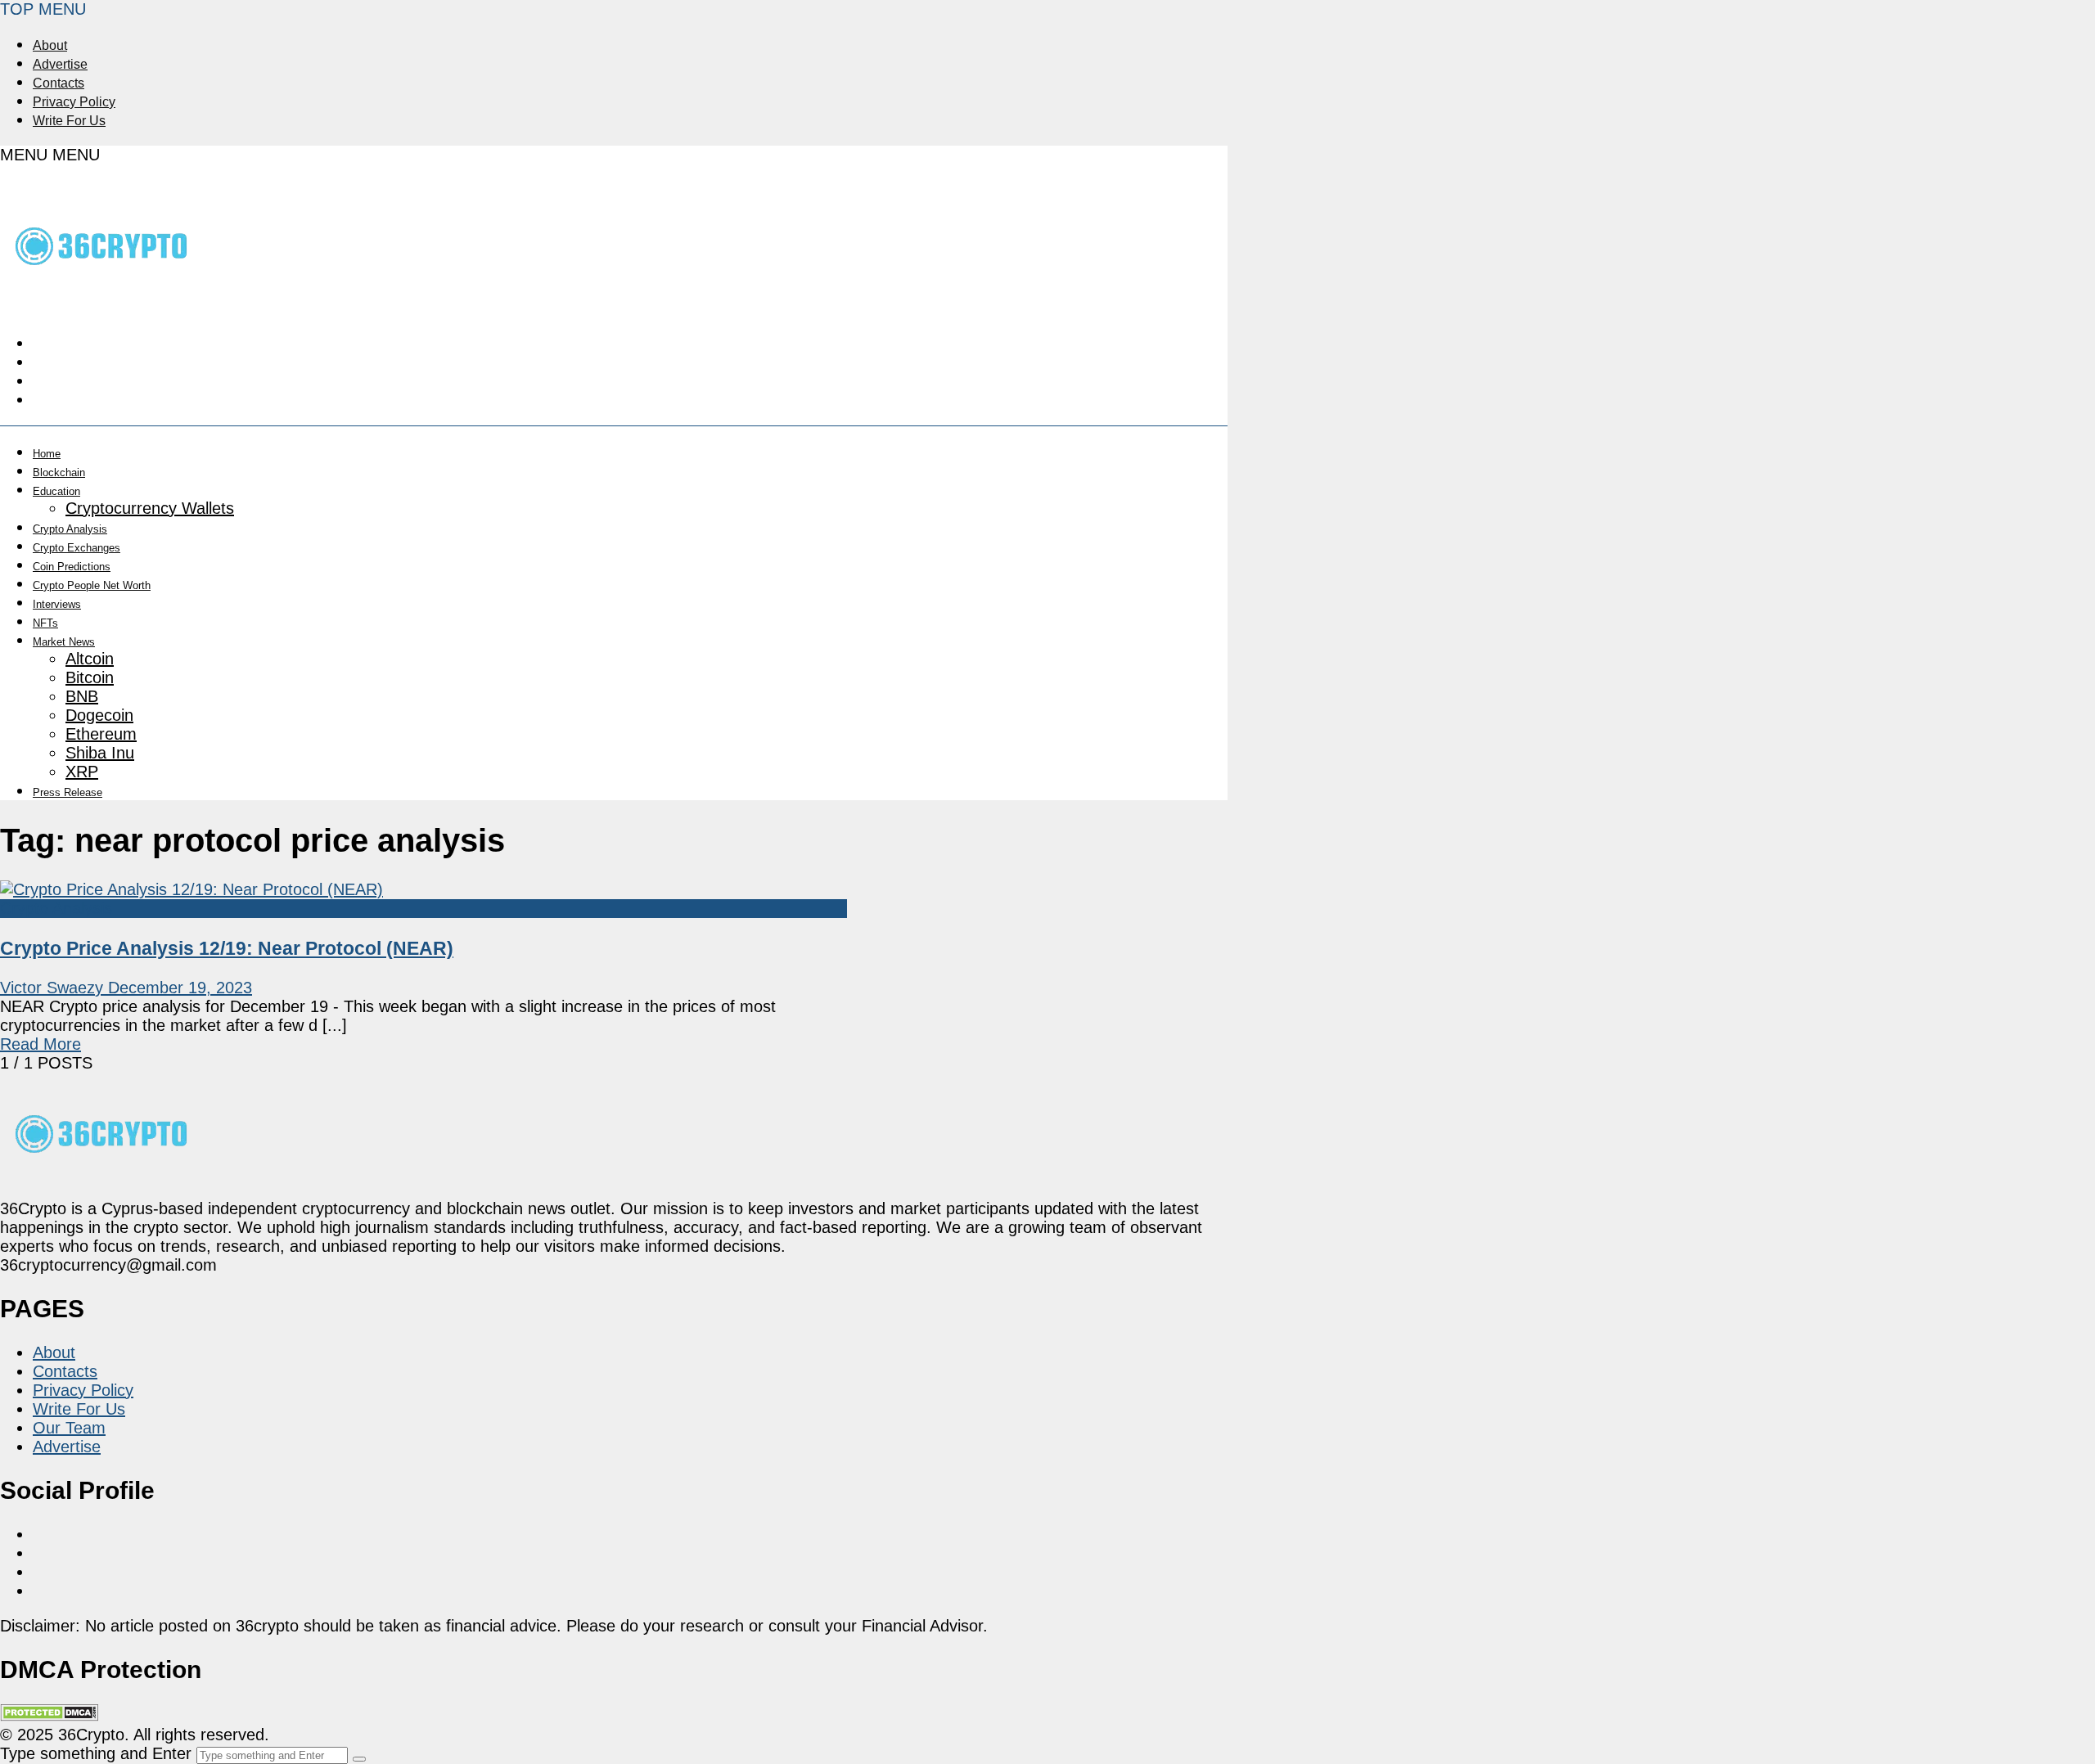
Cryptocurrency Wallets (150, 508)
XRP (82, 772)
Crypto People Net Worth (92, 585)
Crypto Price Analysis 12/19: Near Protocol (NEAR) (227, 948)
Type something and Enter (96, 1753)
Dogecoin (99, 715)
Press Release (68, 792)
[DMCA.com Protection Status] (49, 1716)
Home (47, 454)
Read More (41, 1044)
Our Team (69, 1428)
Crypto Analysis (70, 529)
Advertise (60, 64)
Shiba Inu (100, 753)
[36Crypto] (102, 299)
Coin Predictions (72, 567)
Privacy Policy (74, 102)
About (50, 45)
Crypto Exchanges (77, 548)
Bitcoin (90, 677)
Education (56, 491)
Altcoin (90, 659)
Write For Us (69, 121)
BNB (82, 696)
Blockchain (59, 473)
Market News (64, 642)
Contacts (59, 83)
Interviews (57, 604)
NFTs (45, 623)
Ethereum (101, 734)
